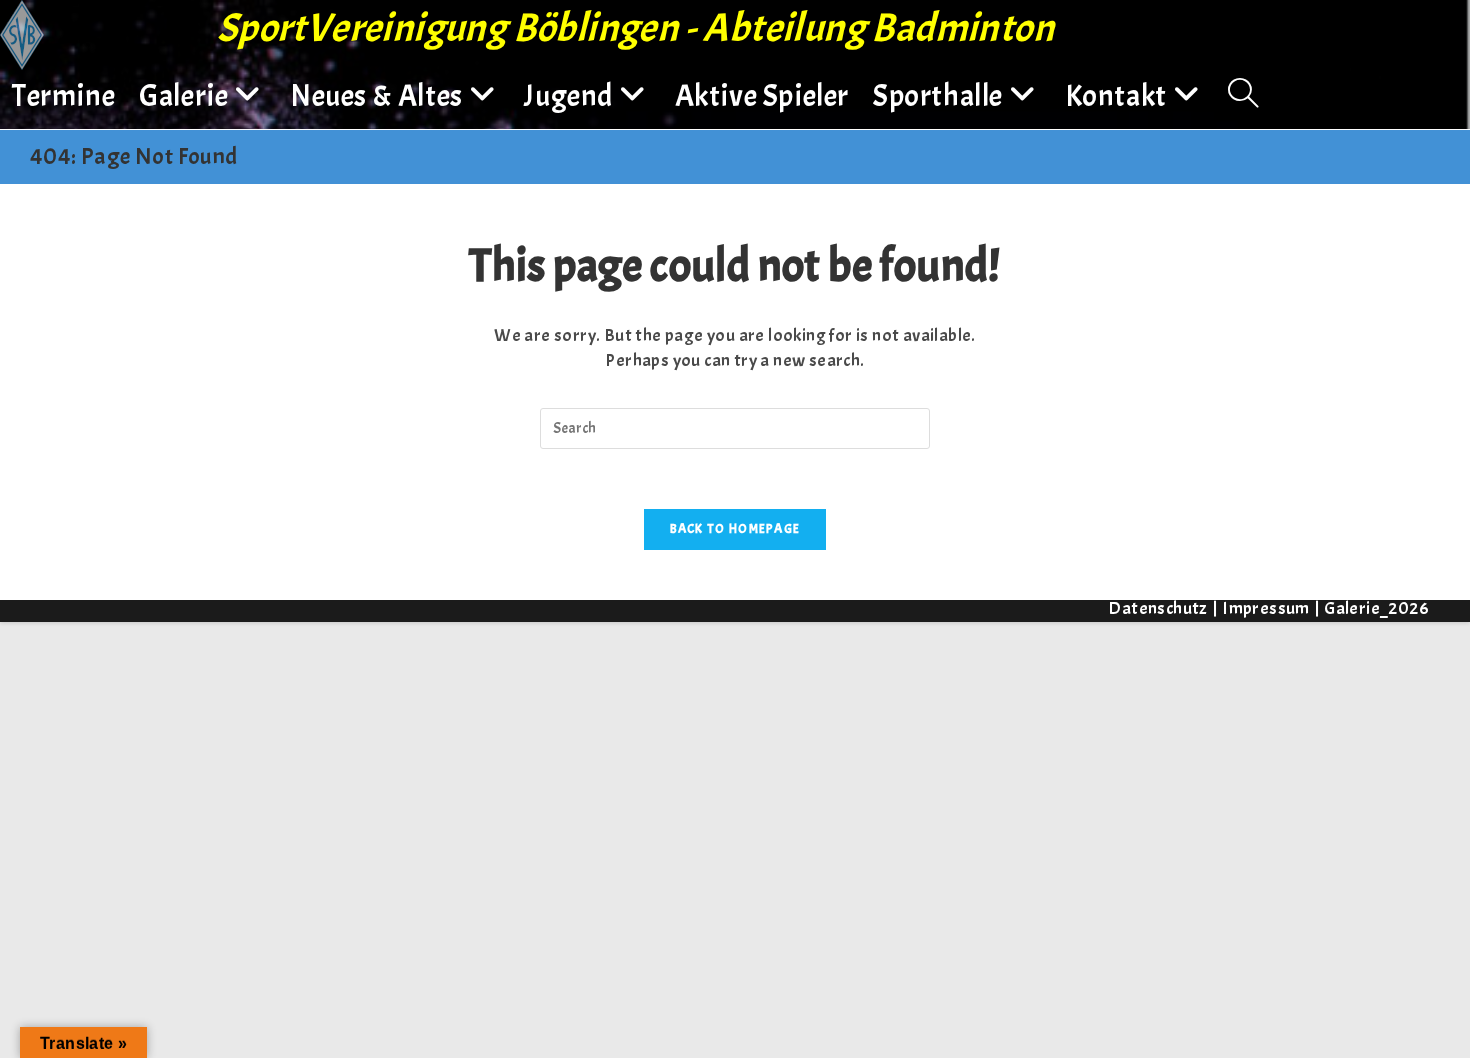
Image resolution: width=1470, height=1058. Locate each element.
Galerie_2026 (1376, 608)
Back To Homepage (735, 529)
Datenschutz (1157, 608)
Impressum (1266, 608)
